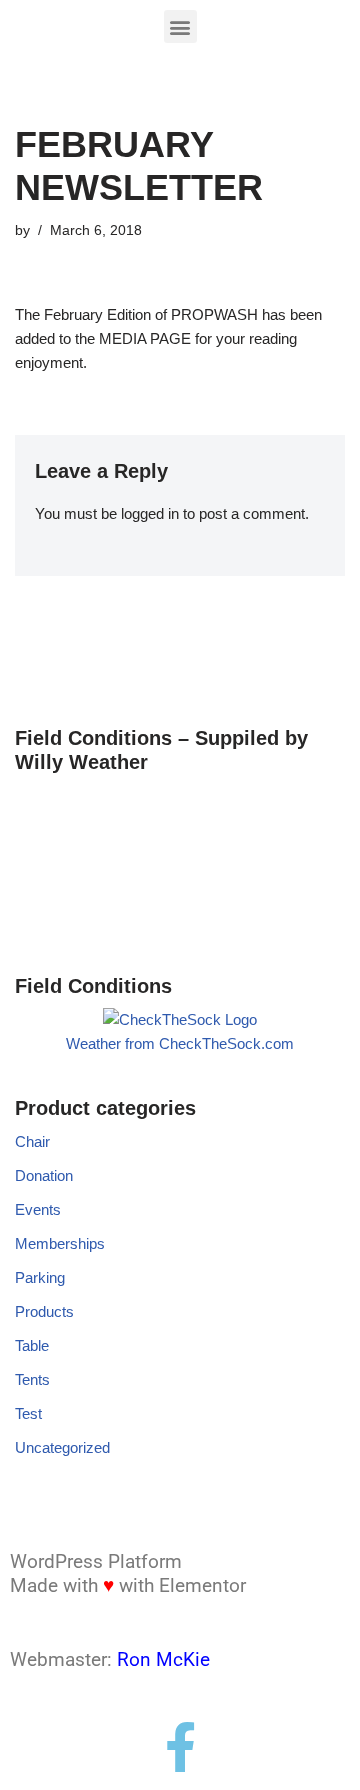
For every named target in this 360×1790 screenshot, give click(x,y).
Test (28, 1413)
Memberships (60, 1243)
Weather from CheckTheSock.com (180, 1043)
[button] (180, 26)
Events (38, 1209)
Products (44, 1311)
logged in (150, 513)
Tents (32, 1379)
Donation (44, 1175)
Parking (40, 1277)
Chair (32, 1141)
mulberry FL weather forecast (120, 924)
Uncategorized (62, 1447)
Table (32, 1345)
